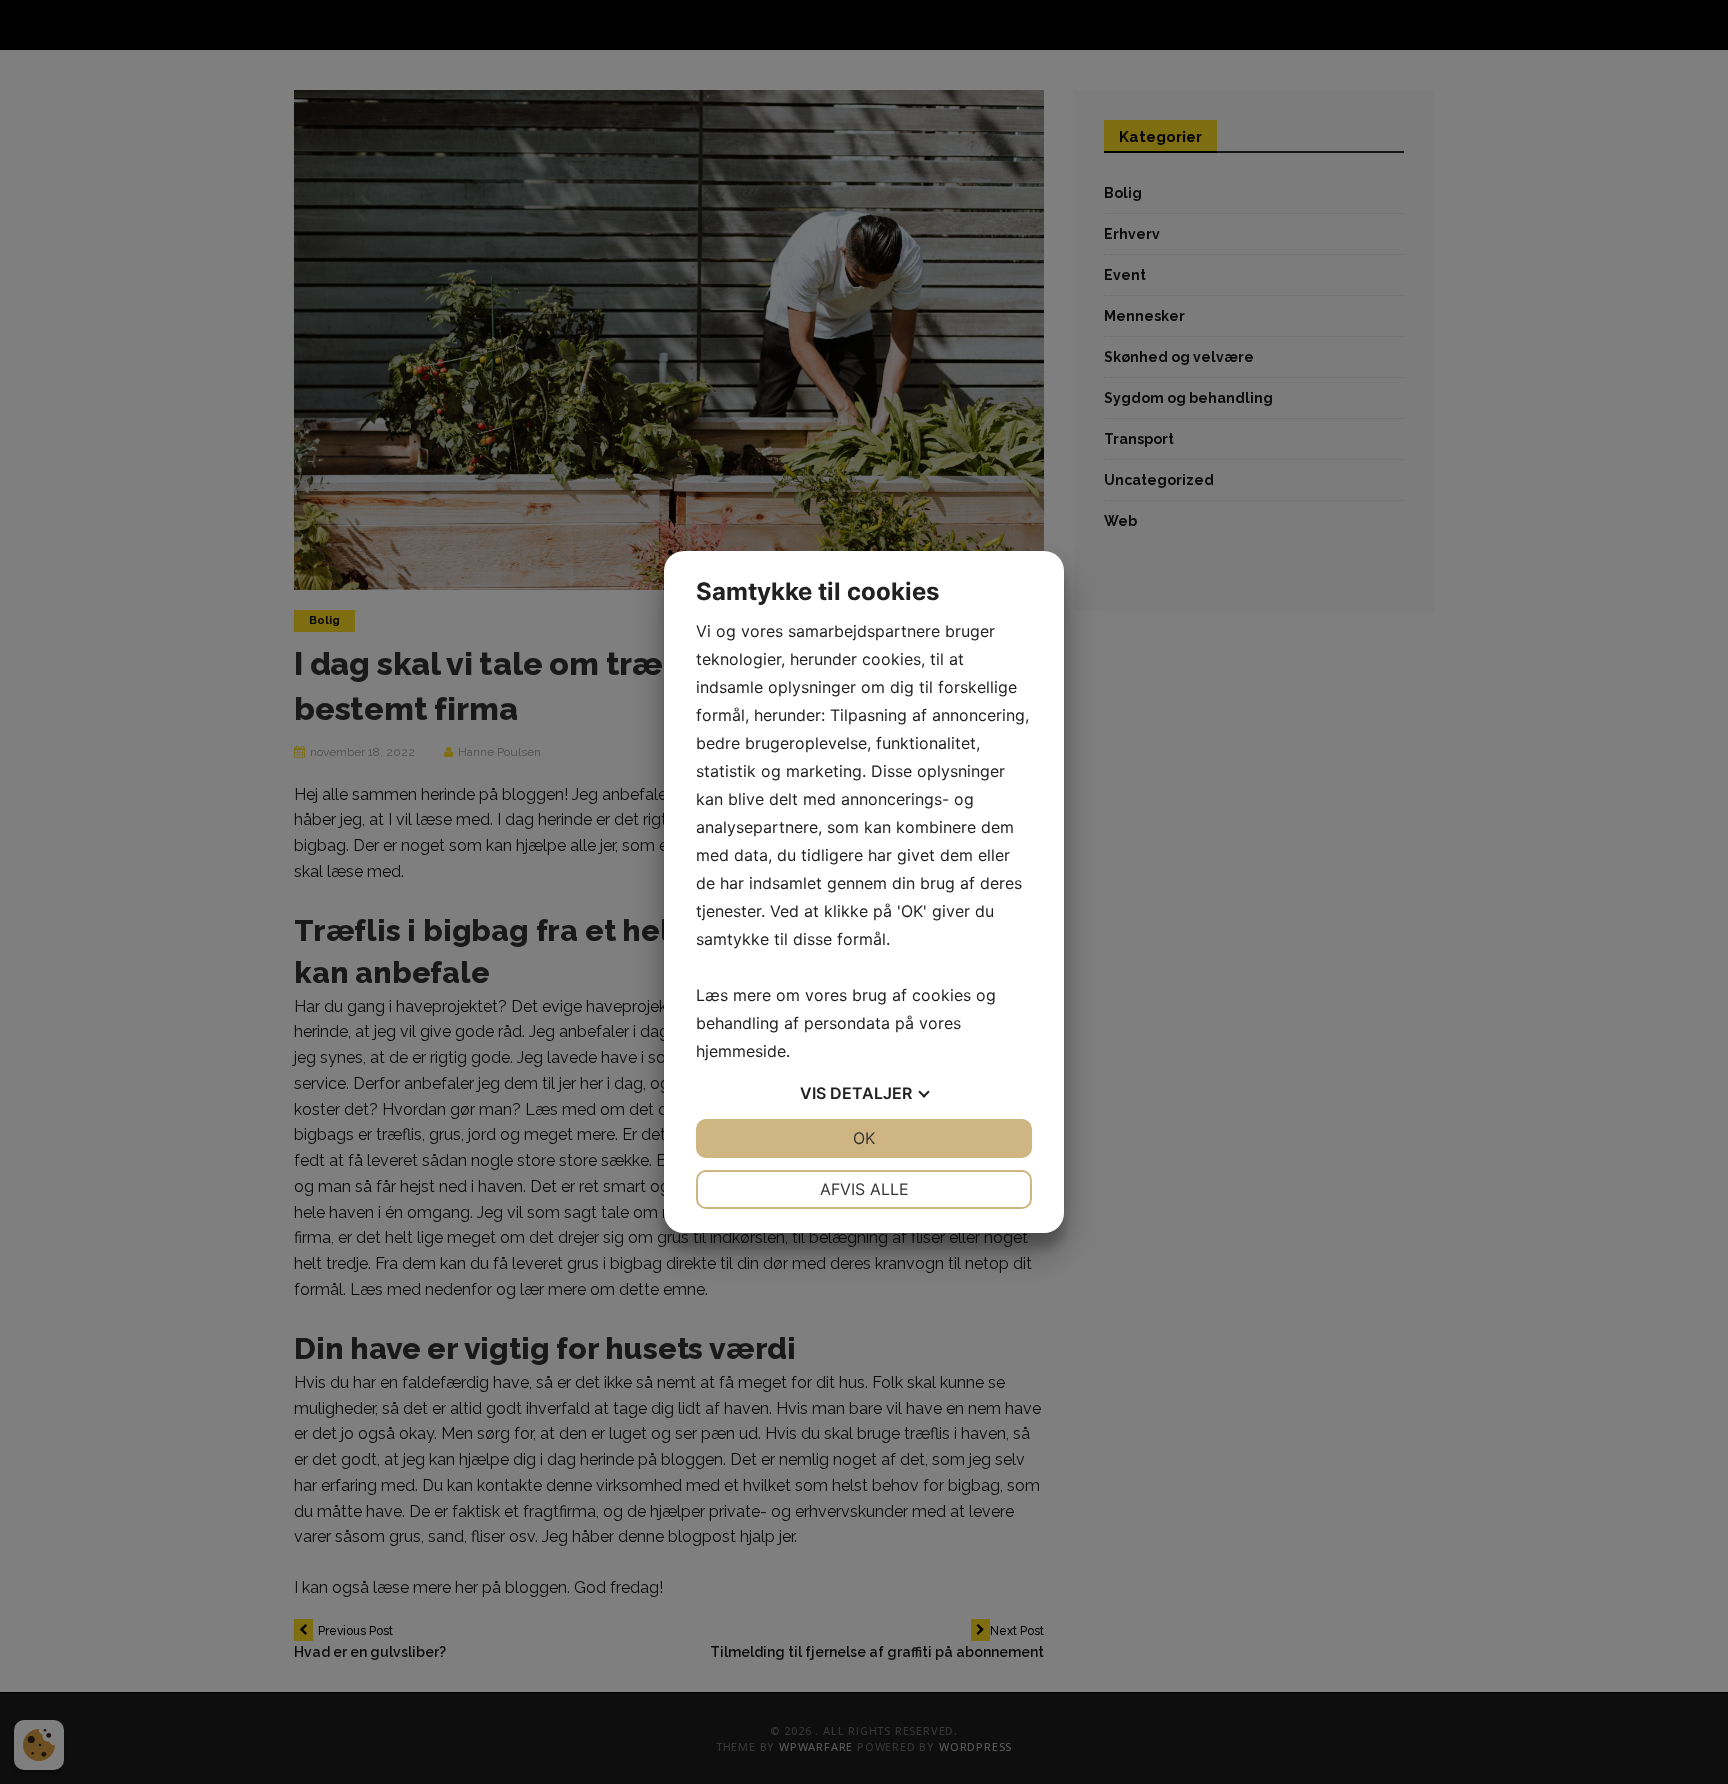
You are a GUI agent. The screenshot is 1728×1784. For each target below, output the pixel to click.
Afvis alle (864, 1189)
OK (864, 1138)
